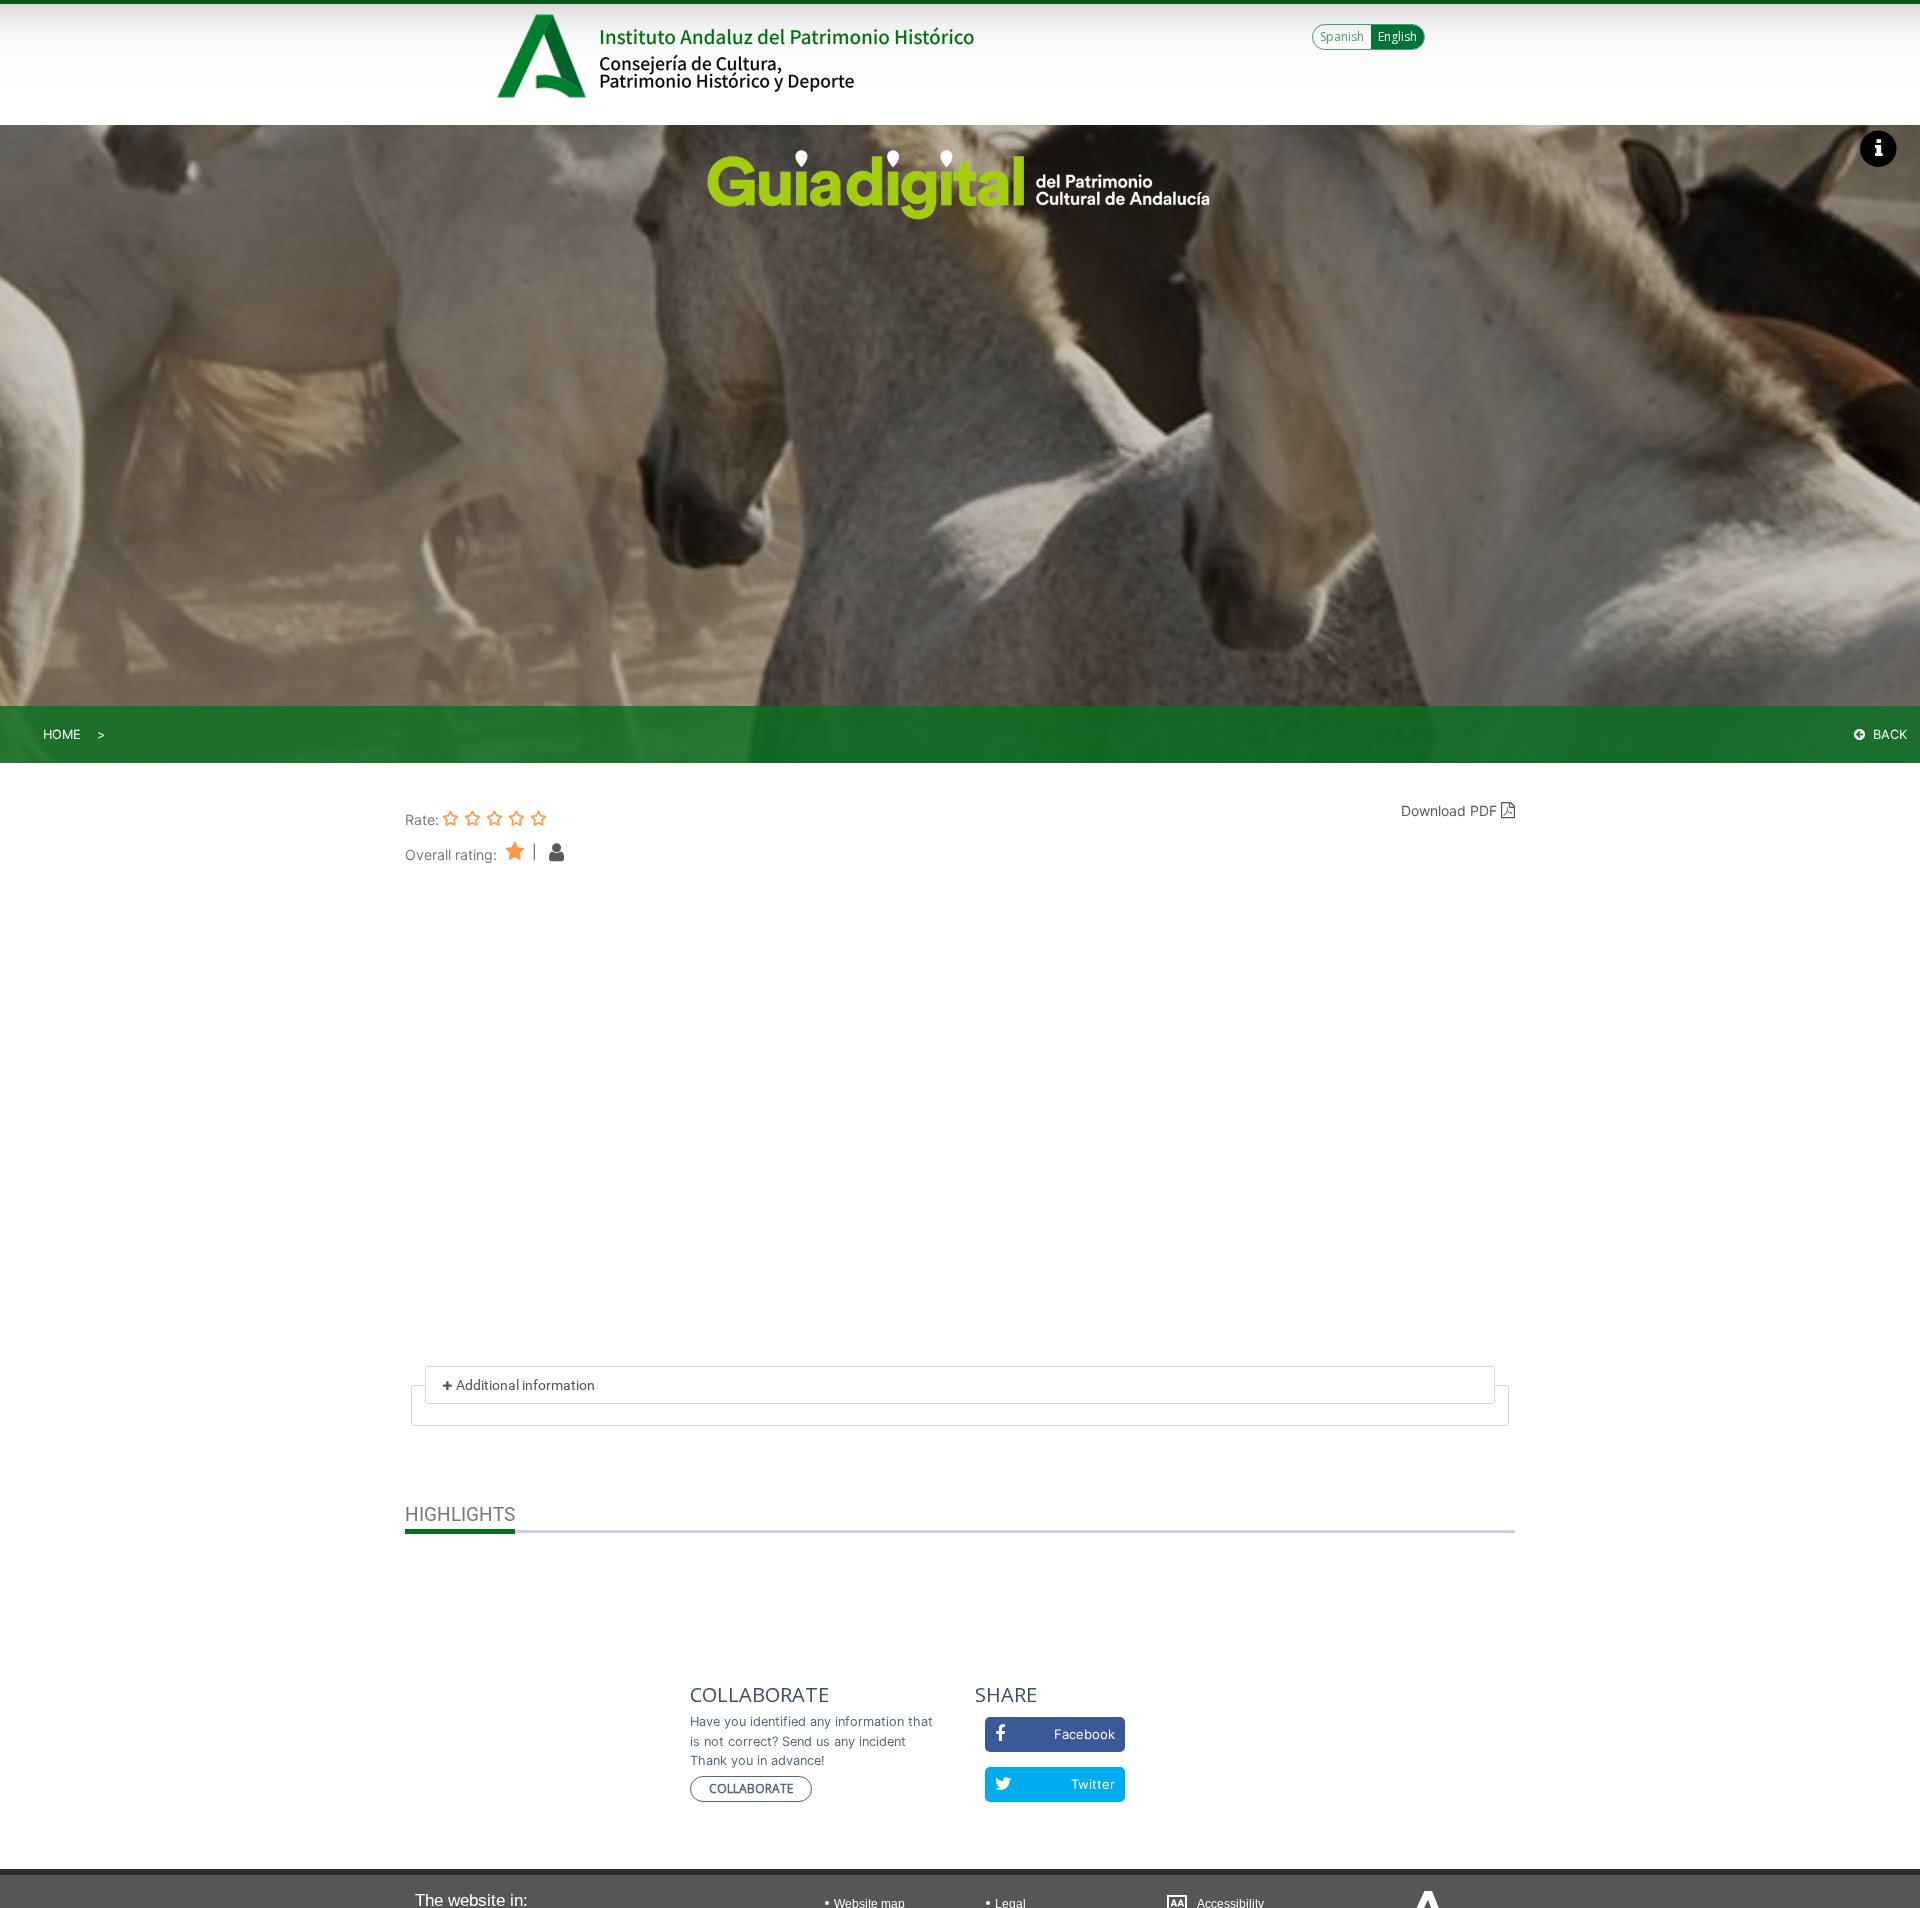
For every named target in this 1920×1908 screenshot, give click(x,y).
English (1397, 36)
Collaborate (751, 1788)
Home (62, 734)
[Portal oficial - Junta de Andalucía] (545, 56)
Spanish (1342, 36)
